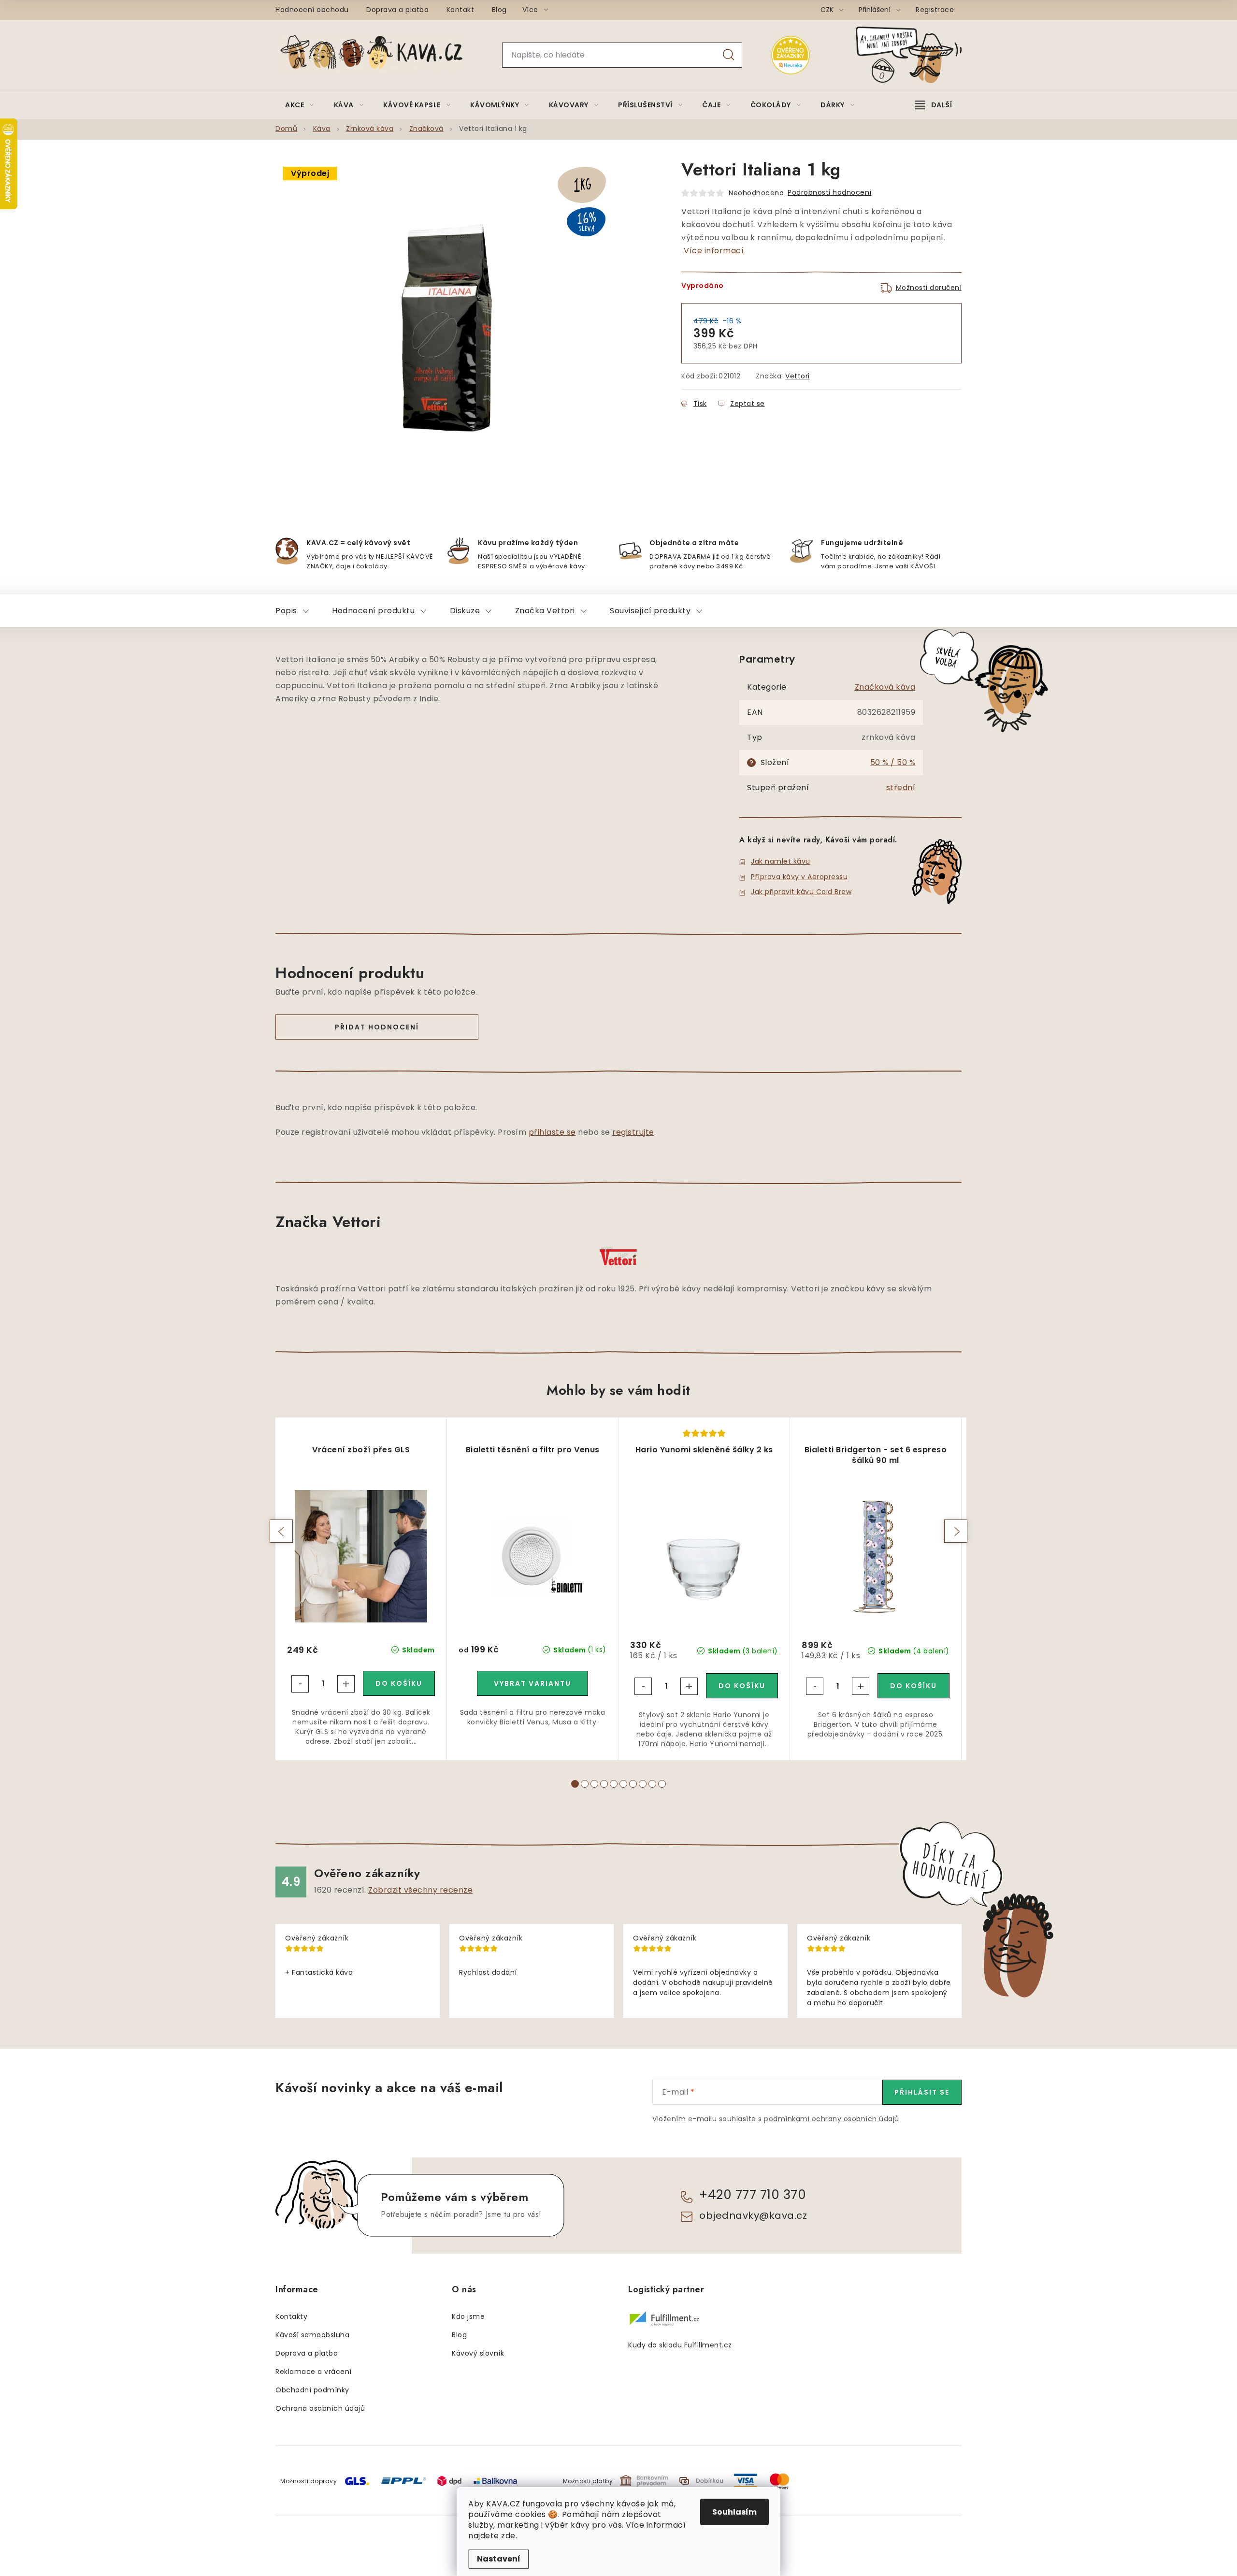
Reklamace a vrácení (314, 2372)
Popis (286, 611)
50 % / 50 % (893, 762)
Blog (499, 10)
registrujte (633, 1132)
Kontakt (460, 10)
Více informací (714, 251)
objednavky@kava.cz (753, 2215)
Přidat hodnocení (377, 1027)
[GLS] (357, 2481)
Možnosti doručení (929, 288)
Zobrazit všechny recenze (420, 1890)
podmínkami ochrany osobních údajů (832, 2119)
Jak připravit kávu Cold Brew (801, 892)
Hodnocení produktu (373, 611)
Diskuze (465, 611)
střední (901, 788)
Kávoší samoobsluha (312, 2335)
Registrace (935, 10)
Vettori (798, 376)
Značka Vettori (545, 611)
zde (508, 2536)
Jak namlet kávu (781, 861)
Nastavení (499, 2559)
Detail (532, 1683)
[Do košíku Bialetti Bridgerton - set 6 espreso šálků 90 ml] (913, 1686)
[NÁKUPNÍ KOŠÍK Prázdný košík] (917, 55)
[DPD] (449, 2481)
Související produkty (650, 611)
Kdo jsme (468, 2316)
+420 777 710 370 (753, 2195)
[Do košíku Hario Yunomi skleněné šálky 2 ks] (742, 1686)
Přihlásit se (922, 2092)
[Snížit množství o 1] (300, 1684)
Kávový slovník (478, 2353)
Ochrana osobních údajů (320, 2408)
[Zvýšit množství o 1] (346, 1684)
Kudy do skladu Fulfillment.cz (680, 2345)
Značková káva (885, 687)
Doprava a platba (397, 10)
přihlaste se (552, 1132)
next (956, 1531)
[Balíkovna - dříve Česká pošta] (495, 2481)
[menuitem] (300, 105)
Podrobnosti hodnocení (830, 192)
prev (281, 1531)
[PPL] (403, 2481)
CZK (828, 10)
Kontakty (291, 2316)
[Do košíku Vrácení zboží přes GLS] (399, 1683)
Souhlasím (734, 2512)
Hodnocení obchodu (312, 10)
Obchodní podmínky (312, 2390)
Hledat (729, 55)
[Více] (934, 105)
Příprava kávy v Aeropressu (799, 877)
